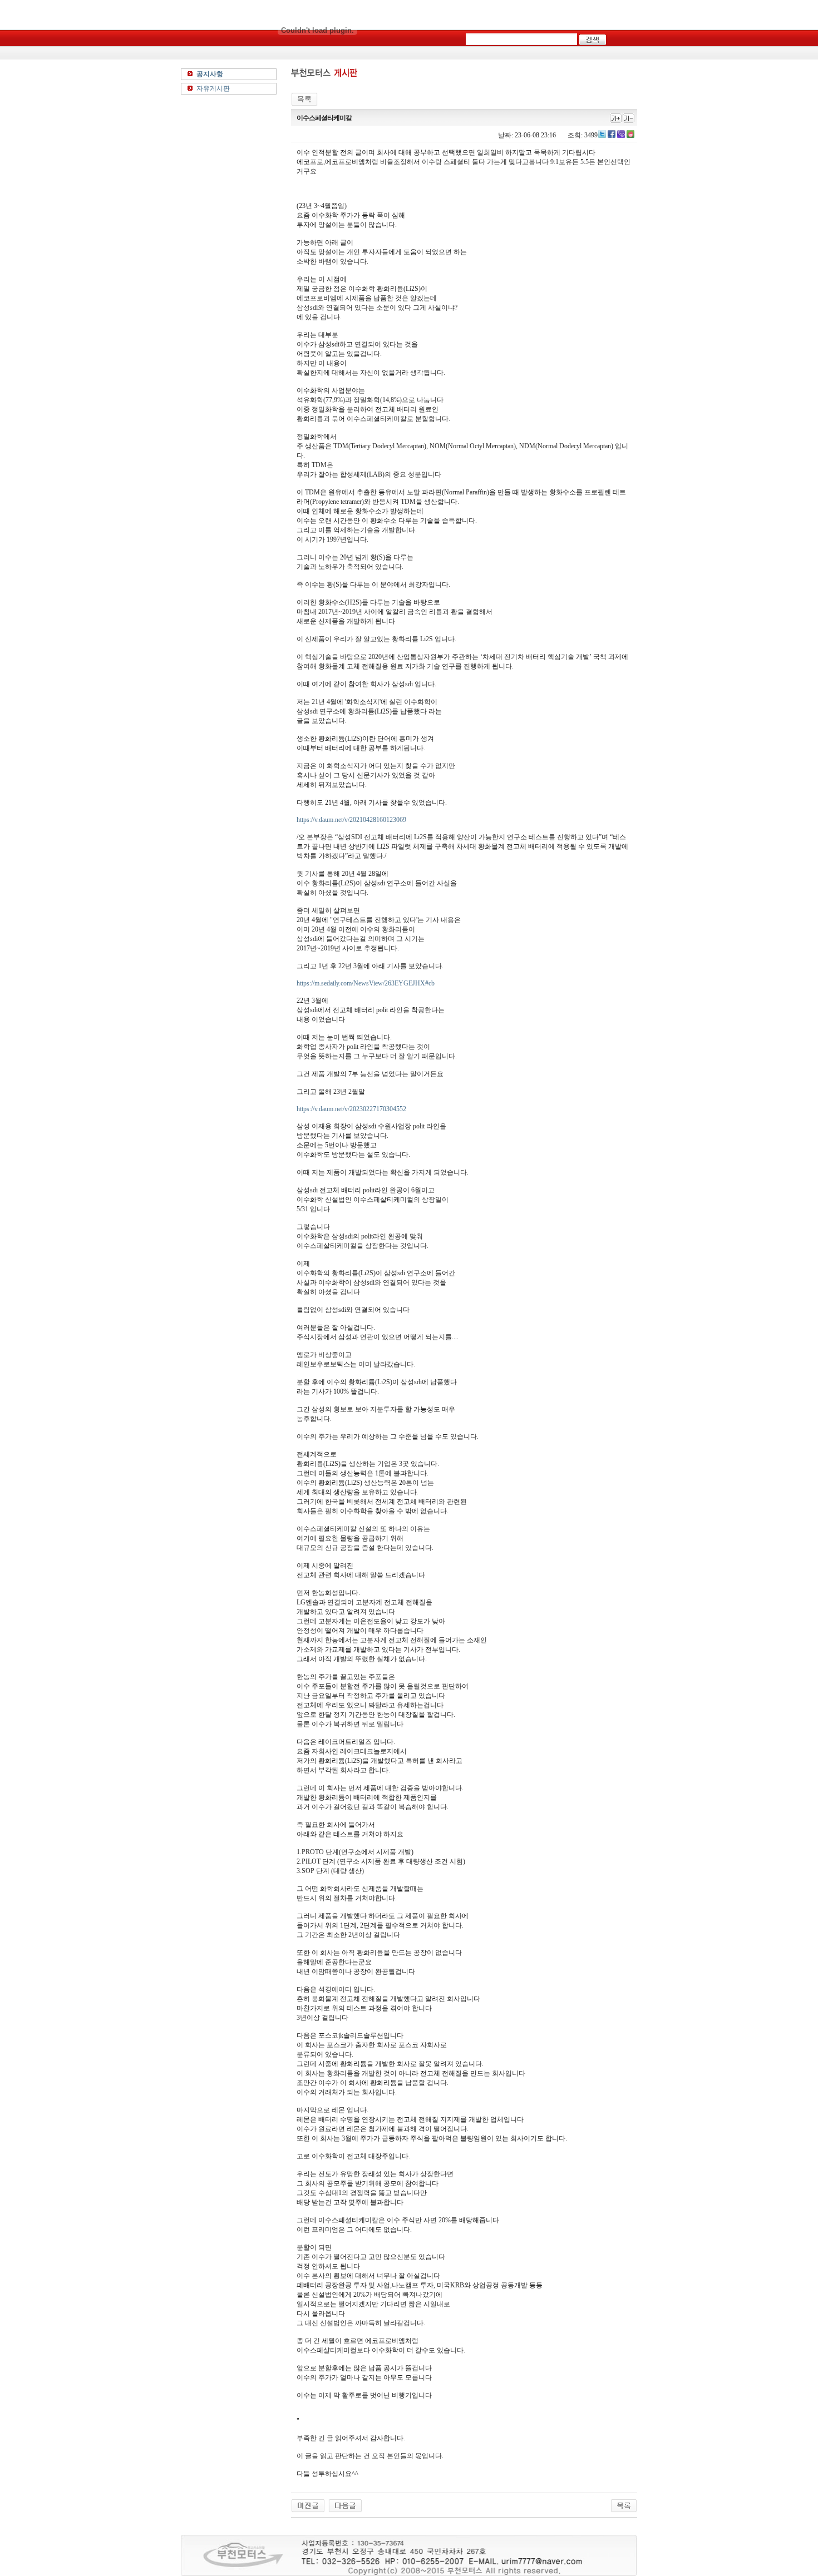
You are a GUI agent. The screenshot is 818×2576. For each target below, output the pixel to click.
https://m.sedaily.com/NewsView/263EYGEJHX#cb (366, 983)
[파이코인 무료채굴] (345, 2505)
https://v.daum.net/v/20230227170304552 (351, 1109)
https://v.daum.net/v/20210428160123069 (351, 820)
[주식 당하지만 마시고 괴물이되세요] (308, 2505)
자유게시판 (213, 88)
